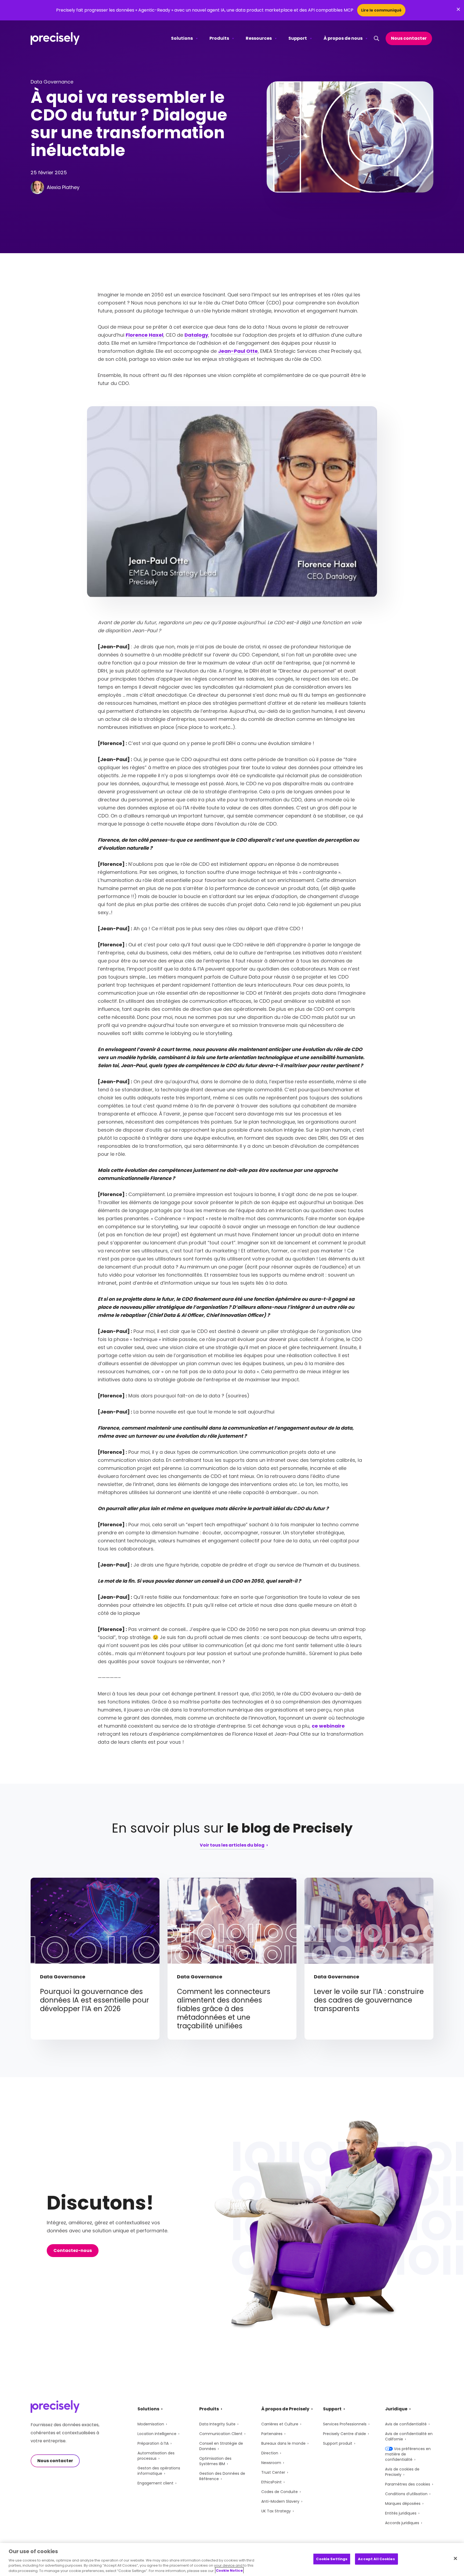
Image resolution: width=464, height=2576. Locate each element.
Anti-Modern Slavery (280, 2501)
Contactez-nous (73, 2250)
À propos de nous (343, 38)
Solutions (182, 38)
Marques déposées (403, 2504)
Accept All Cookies (376, 2559)
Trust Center (273, 2472)
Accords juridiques (402, 2523)
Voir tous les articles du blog (232, 1846)
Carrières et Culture (280, 2424)
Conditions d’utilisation (406, 2494)
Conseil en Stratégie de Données (221, 2446)
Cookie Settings (332, 2559)
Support (298, 38)
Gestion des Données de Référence (222, 2476)
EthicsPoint (271, 2482)
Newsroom (271, 2463)
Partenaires (272, 2434)
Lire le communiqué (381, 10)
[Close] (455, 2559)
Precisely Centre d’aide (345, 2434)
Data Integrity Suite (217, 2424)
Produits (219, 38)
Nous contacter (409, 38)
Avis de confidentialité (406, 2424)
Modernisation (151, 2424)
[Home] (55, 39)
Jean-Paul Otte (238, 351)
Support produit (338, 2443)
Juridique (396, 2409)
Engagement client (155, 2483)
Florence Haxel (144, 335)
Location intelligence (157, 2434)
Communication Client (221, 2434)
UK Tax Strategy (276, 2511)
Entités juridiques (401, 2513)
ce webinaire (328, 1726)
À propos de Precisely (285, 2409)
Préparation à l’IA (153, 2443)
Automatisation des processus (156, 2456)
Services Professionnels (345, 2424)
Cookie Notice (229, 2570)
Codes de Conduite (280, 2492)
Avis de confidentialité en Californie (409, 2436)
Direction (270, 2453)
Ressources (259, 38)
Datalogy (196, 335)
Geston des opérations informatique (159, 2471)
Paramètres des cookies (408, 2484)
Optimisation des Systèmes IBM (215, 2461)
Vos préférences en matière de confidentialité (408, 2454)
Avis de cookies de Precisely (402, 2472)
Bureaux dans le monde (283, 2443)
